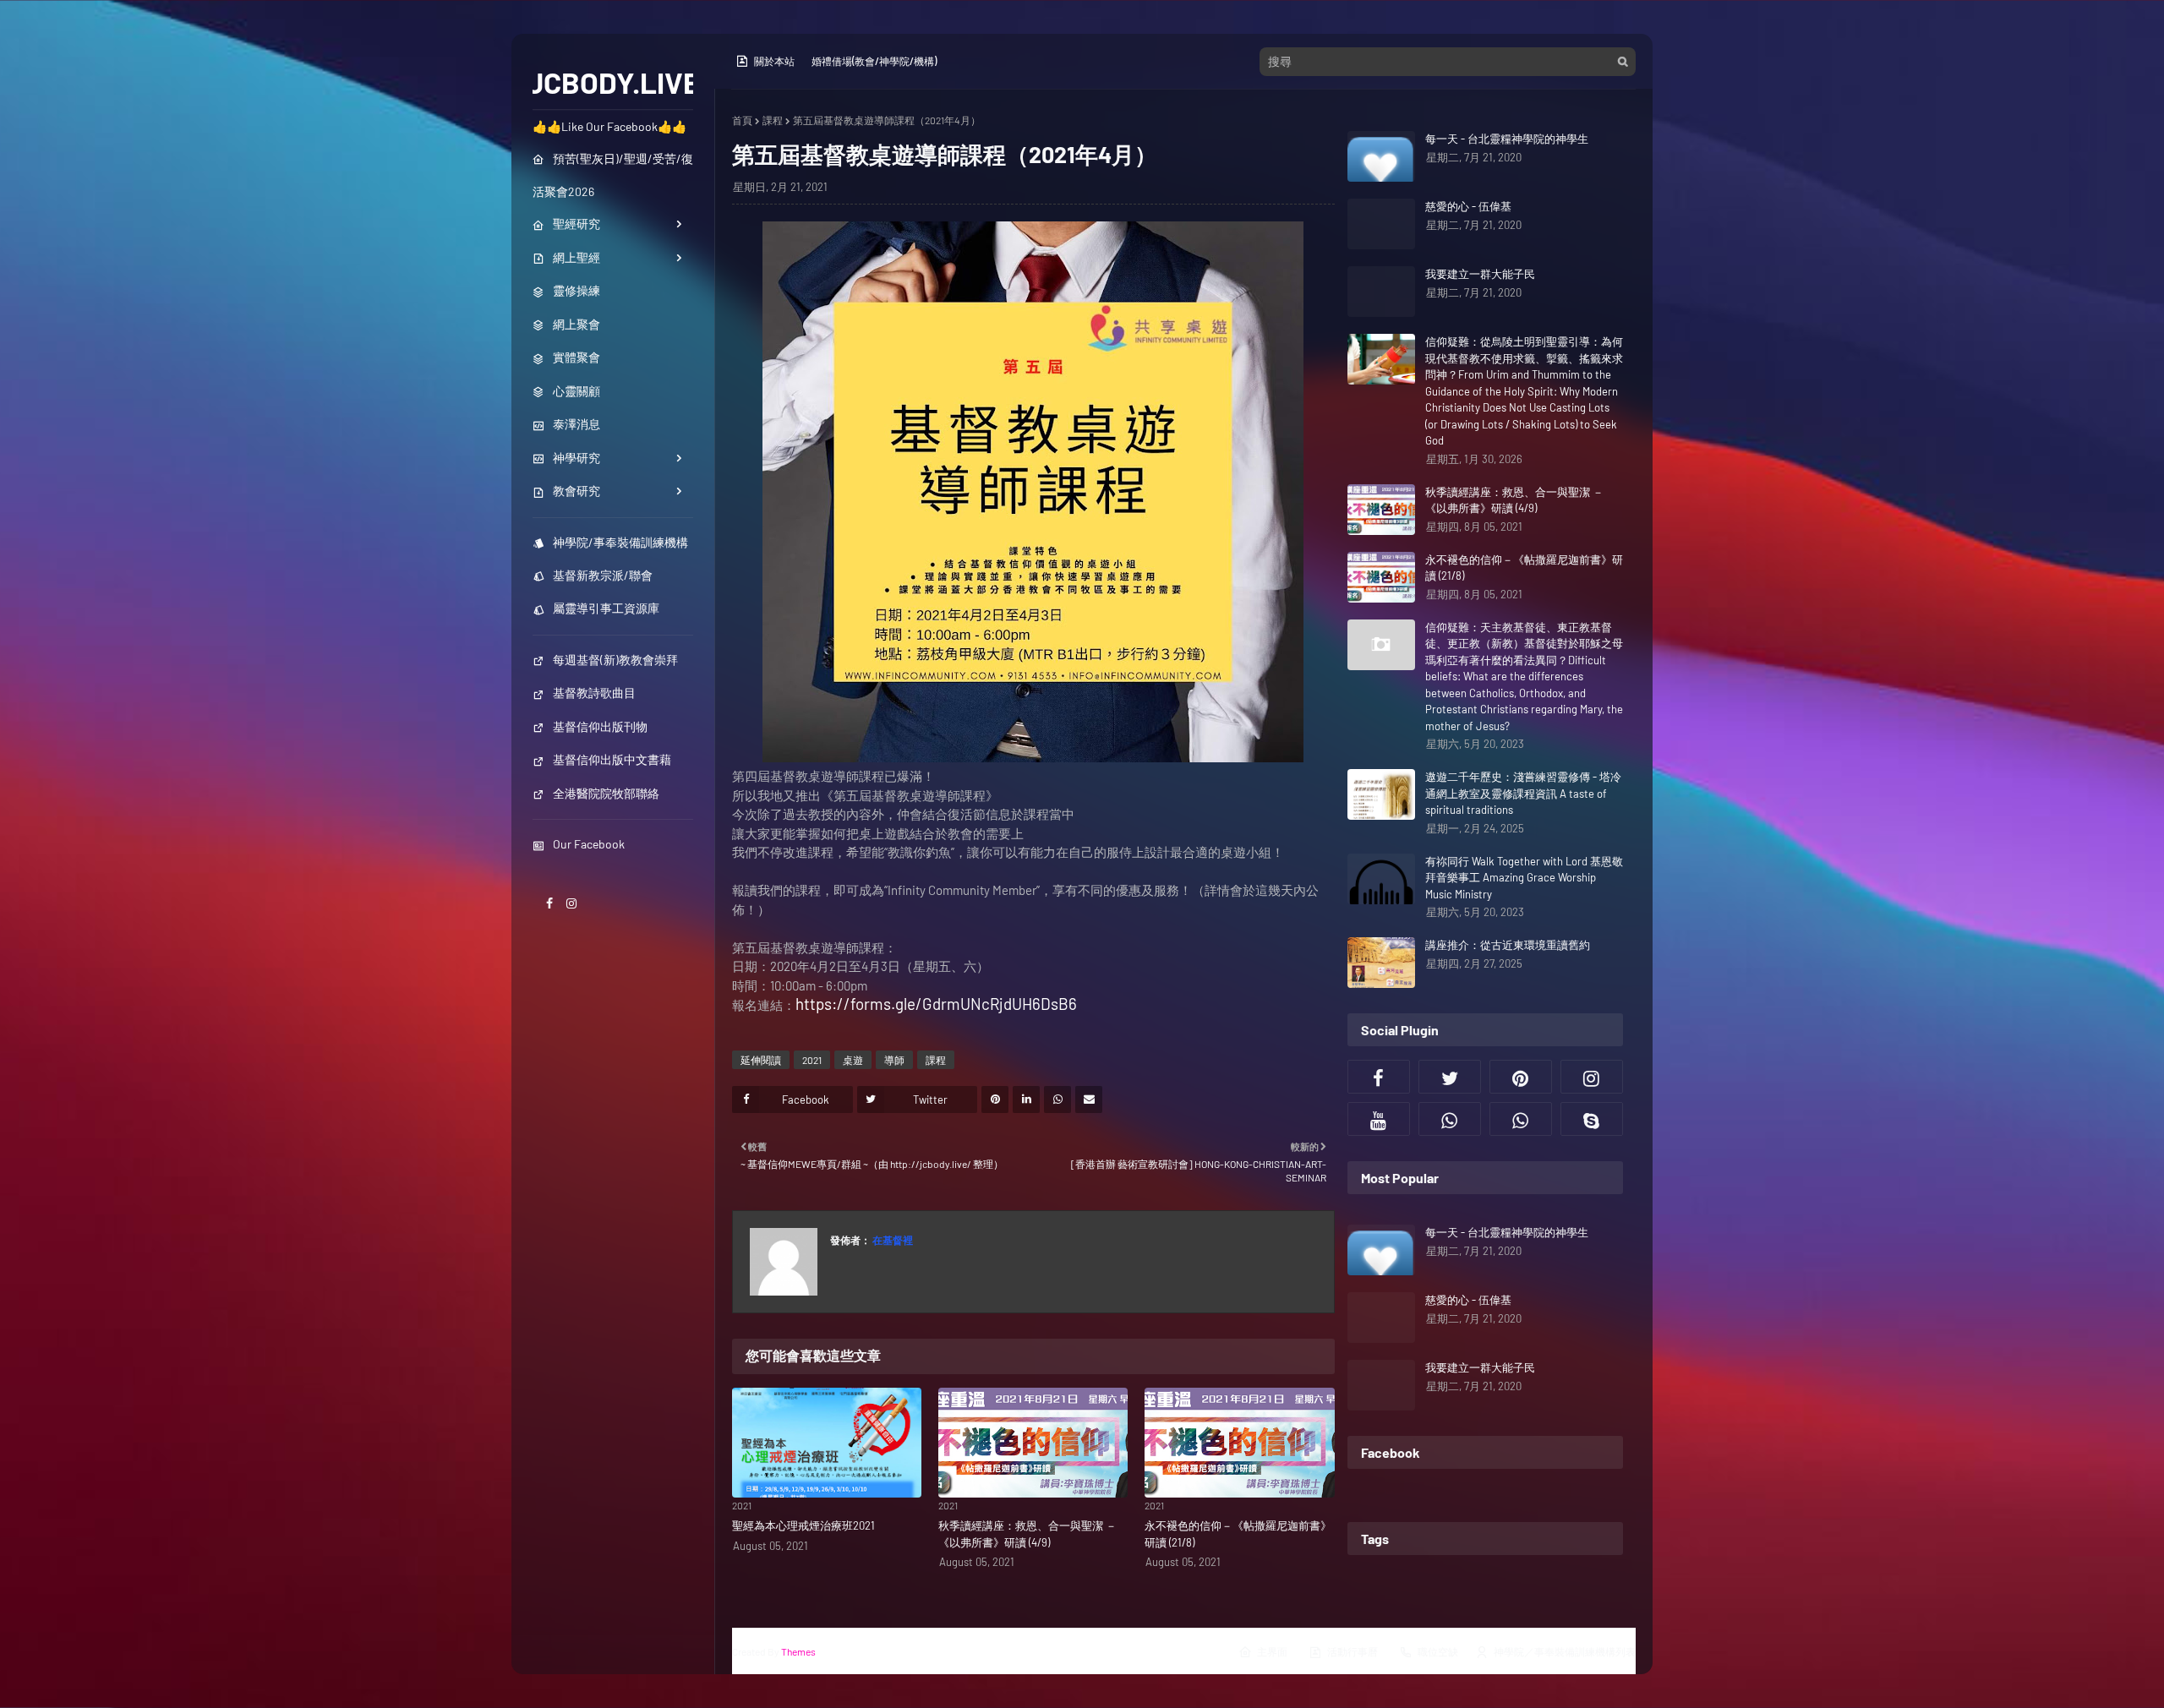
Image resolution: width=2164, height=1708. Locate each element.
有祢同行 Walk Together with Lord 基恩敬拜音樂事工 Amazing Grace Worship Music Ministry (1524, 878)
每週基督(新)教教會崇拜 (615, 660)
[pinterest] (1521, 1077)
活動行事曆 (1352, 1651)
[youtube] (1379, 1119)
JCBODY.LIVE (613, 82)
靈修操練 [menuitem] (577, 290)
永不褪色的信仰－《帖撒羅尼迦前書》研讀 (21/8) (1238, 1534)
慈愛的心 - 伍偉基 (1468, 206)
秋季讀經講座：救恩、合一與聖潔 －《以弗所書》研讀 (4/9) (1027, 1534)
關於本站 (774, 61)
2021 (812, 1060)
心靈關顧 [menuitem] (577, 391)
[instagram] (571, 903)
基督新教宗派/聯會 (603, 575)
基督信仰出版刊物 (600, 726)
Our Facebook (589, 844)
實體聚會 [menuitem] (577, 357)
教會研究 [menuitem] (577, 491)
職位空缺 (1438, 1651)
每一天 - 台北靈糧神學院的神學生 (1507, 139)
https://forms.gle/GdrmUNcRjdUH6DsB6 (936, 1004)
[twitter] (1450, 1077)
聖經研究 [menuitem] (577, 224)
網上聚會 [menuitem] (577, 324)
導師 (894, 1060)
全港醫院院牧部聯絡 (606, 793)
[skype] (1592, 1119)
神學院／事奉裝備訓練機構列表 (1565, 1651)
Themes (798, 1651)
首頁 (742, 120)
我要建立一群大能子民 (1480, 274)
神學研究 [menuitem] (577, 458)
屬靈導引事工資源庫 (606, 608)
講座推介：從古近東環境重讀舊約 (1508, 945)
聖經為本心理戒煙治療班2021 (803, 1525)
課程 (773, 120)
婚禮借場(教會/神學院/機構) (874, 61)
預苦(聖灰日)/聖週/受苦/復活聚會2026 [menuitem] (613, 175)
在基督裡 (892, 1240)
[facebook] (549, 903)
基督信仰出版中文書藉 (612, 759)
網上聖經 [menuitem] (577, 257)
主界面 (1272, 1651)
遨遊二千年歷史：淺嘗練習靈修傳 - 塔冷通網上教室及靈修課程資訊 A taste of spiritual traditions (1523, 793)
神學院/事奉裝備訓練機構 (620, 542)
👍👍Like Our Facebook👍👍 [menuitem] (609, 126)
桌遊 (853, 1060)
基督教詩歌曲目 (594, 693)
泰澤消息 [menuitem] (577, 424)
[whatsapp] (1450, 1119)
